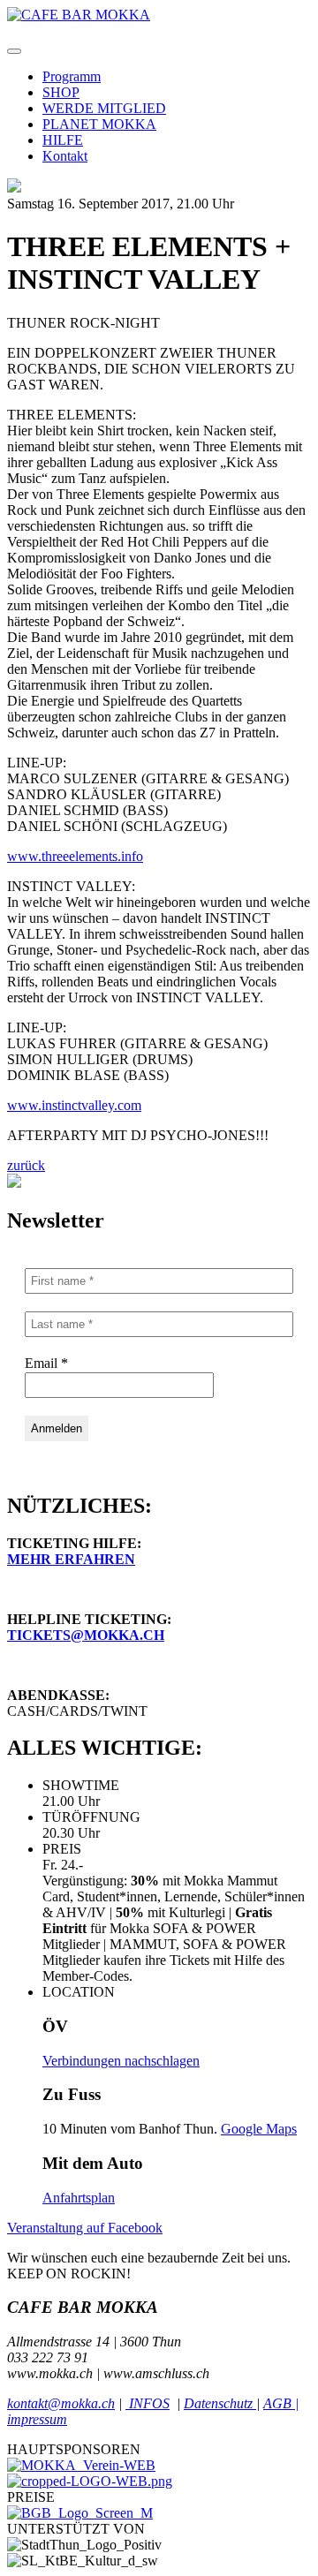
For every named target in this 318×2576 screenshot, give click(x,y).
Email (46, 1363)
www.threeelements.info (75, 856)
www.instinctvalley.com (74, 1105)
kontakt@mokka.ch (61, 2403)
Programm (72, 76)
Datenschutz (220, 2403)
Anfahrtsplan (79, 2198)
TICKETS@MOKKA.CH (86, 1635)
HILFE (63, 140)
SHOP (61, 92)
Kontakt (65, 156)
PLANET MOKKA (99, 124)
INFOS (148, 2403)
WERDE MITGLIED (104, 108)
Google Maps (259, 2129)
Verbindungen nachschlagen (121, 2061)
